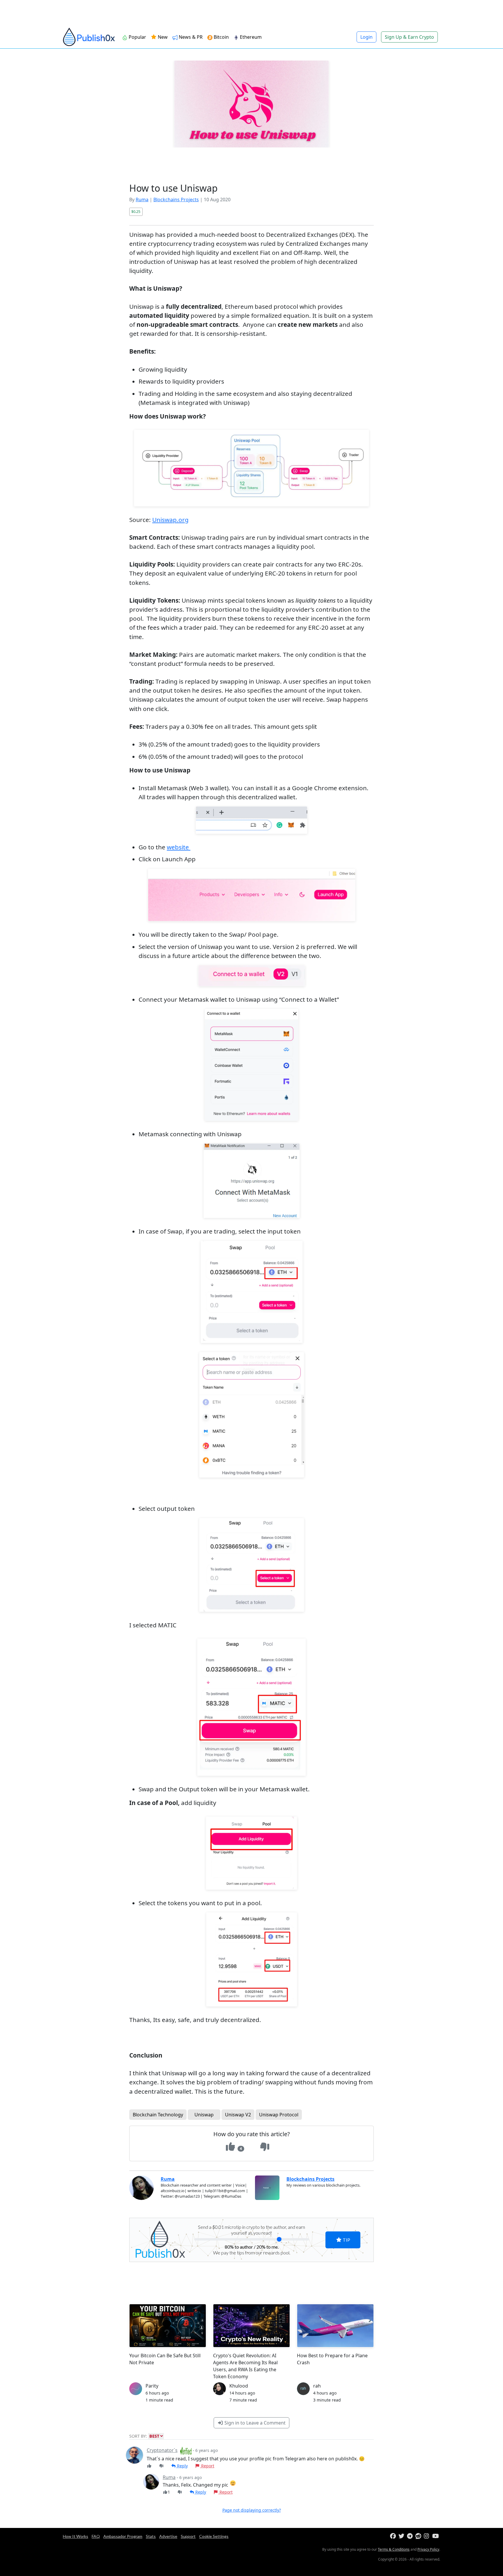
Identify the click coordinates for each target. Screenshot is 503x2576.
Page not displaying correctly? (252, 2510)
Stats (151, 2536)
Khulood (239, 2386)
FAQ (96, 2536)
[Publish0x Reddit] (419, 2536)
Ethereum (251, 37)
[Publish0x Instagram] (427, 2536)
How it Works (76, 2536)
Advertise (168, 2536)
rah (317, 2386)
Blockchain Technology (158, 2115)
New (162, 37)
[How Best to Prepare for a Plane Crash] (335, 2326)
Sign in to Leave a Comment (254, 2423)
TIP (346, 2240)
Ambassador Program (123, 2536)
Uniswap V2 (238, 2115)
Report (207, 2466)
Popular (137, 37)
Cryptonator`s (162, 2450)
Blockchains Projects (176, 200)
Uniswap (204, 2115)
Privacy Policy (428, 2549)
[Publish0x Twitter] (402, 2536)
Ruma (142, 200)
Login (366, 37)
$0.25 (136, 211)
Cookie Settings (214, 2536)
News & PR (191, 37)
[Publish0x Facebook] (394, 2536)
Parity (152, 2386)
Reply (182, 2466)
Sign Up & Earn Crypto (409, 37)
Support (188, 2536)
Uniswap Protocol (279, 2115)
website (179, 847)
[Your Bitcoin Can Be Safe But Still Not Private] (168, 2326)
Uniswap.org (170, 520)
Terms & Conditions (394, 2549)
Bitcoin (221, 37)
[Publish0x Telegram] (411, 2536)
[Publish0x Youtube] (436, 2536)
